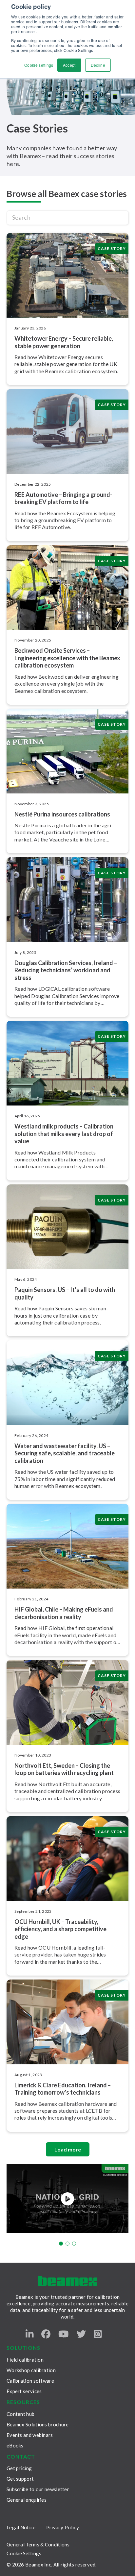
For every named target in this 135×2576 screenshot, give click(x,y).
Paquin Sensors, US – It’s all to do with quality (65, 1293)
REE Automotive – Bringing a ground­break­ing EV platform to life (63, 498)
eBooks (15, 2445)
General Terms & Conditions (38, 2544)
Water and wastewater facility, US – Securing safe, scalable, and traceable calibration (65, 1453)
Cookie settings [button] (39, 65)
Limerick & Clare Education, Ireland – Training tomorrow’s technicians (63, 2089)
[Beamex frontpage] (68, 2281)
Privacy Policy (63, 2527)
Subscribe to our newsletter (38, 2489)
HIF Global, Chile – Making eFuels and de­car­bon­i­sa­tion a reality (64, 1613)
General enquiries (27, 2500)
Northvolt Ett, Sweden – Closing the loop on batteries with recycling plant (64, 1769)
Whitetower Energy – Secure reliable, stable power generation (64, 342)
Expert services (24, 2391)
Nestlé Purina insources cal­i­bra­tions (62, 814)
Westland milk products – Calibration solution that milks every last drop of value (64, 1134)
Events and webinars (30, 2435)
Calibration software (30, 2381)
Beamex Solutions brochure (38, 2424)
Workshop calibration (31, 2370)
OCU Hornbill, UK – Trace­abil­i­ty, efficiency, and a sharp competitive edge (60, 1929)
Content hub (20, 2414)
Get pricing (19, 2468)
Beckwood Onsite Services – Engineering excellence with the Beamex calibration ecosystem (67, 658)
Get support (20, 2479)
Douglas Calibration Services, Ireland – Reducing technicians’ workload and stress (66, 970)
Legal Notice (21, 2527)
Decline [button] (98, 65)
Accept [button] (69, 65)
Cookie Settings (24, 2553)
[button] (61, 2244)
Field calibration (25, 2360)
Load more (68, 2149)
